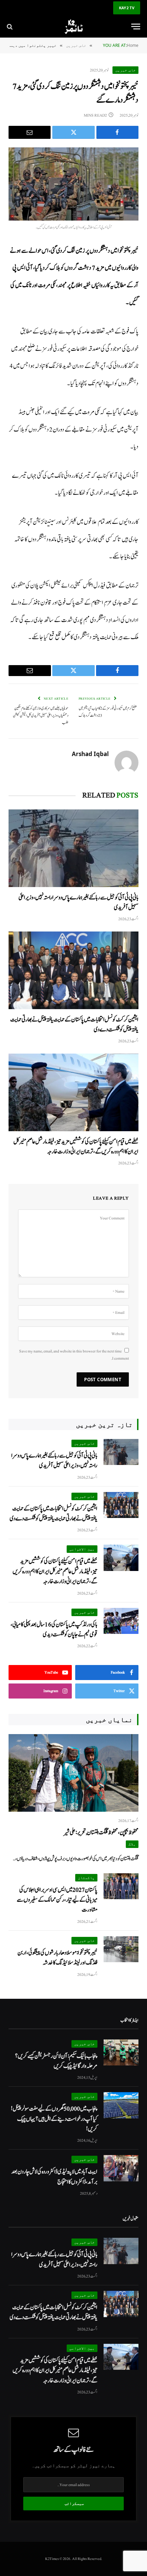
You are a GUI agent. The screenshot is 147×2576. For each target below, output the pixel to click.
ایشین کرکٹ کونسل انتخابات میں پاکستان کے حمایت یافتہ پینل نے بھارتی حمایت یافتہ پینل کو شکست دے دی (54, 1514)
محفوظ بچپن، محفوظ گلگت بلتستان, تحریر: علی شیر (101, 1832)
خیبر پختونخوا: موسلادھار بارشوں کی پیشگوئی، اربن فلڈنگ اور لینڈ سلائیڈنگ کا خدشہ (57, 1958)
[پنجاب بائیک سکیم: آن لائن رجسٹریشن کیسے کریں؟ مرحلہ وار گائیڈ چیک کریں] (121, 2053)
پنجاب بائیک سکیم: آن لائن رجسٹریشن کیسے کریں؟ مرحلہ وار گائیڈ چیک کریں (56, 2061)
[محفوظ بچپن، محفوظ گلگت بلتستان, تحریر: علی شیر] (73, 1773)
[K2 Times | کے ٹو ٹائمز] (73, 27)
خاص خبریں (125, 70)
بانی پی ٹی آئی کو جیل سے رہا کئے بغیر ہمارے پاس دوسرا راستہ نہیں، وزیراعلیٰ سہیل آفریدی (54, 1461)
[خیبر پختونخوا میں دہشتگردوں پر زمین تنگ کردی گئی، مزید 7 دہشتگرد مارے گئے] (73, 184)
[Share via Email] (30, 132)
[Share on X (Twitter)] (73, 132)
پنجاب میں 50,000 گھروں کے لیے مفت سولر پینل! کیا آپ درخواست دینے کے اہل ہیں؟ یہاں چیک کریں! (54, 2119)
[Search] (10, 27)
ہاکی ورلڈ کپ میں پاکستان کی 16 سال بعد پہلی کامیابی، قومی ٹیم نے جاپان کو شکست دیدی (54, 1629)
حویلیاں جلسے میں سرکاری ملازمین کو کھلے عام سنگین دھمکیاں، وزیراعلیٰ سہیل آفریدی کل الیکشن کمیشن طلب (41, 715)
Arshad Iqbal (90, 754)
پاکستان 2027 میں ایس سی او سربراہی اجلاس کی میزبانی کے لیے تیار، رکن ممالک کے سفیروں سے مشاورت (57, 1900)
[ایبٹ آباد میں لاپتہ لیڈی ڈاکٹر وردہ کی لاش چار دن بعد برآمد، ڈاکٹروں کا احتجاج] (121, 2168)
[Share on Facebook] (117, 132)
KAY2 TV (127, 8)
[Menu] (136, 27)
